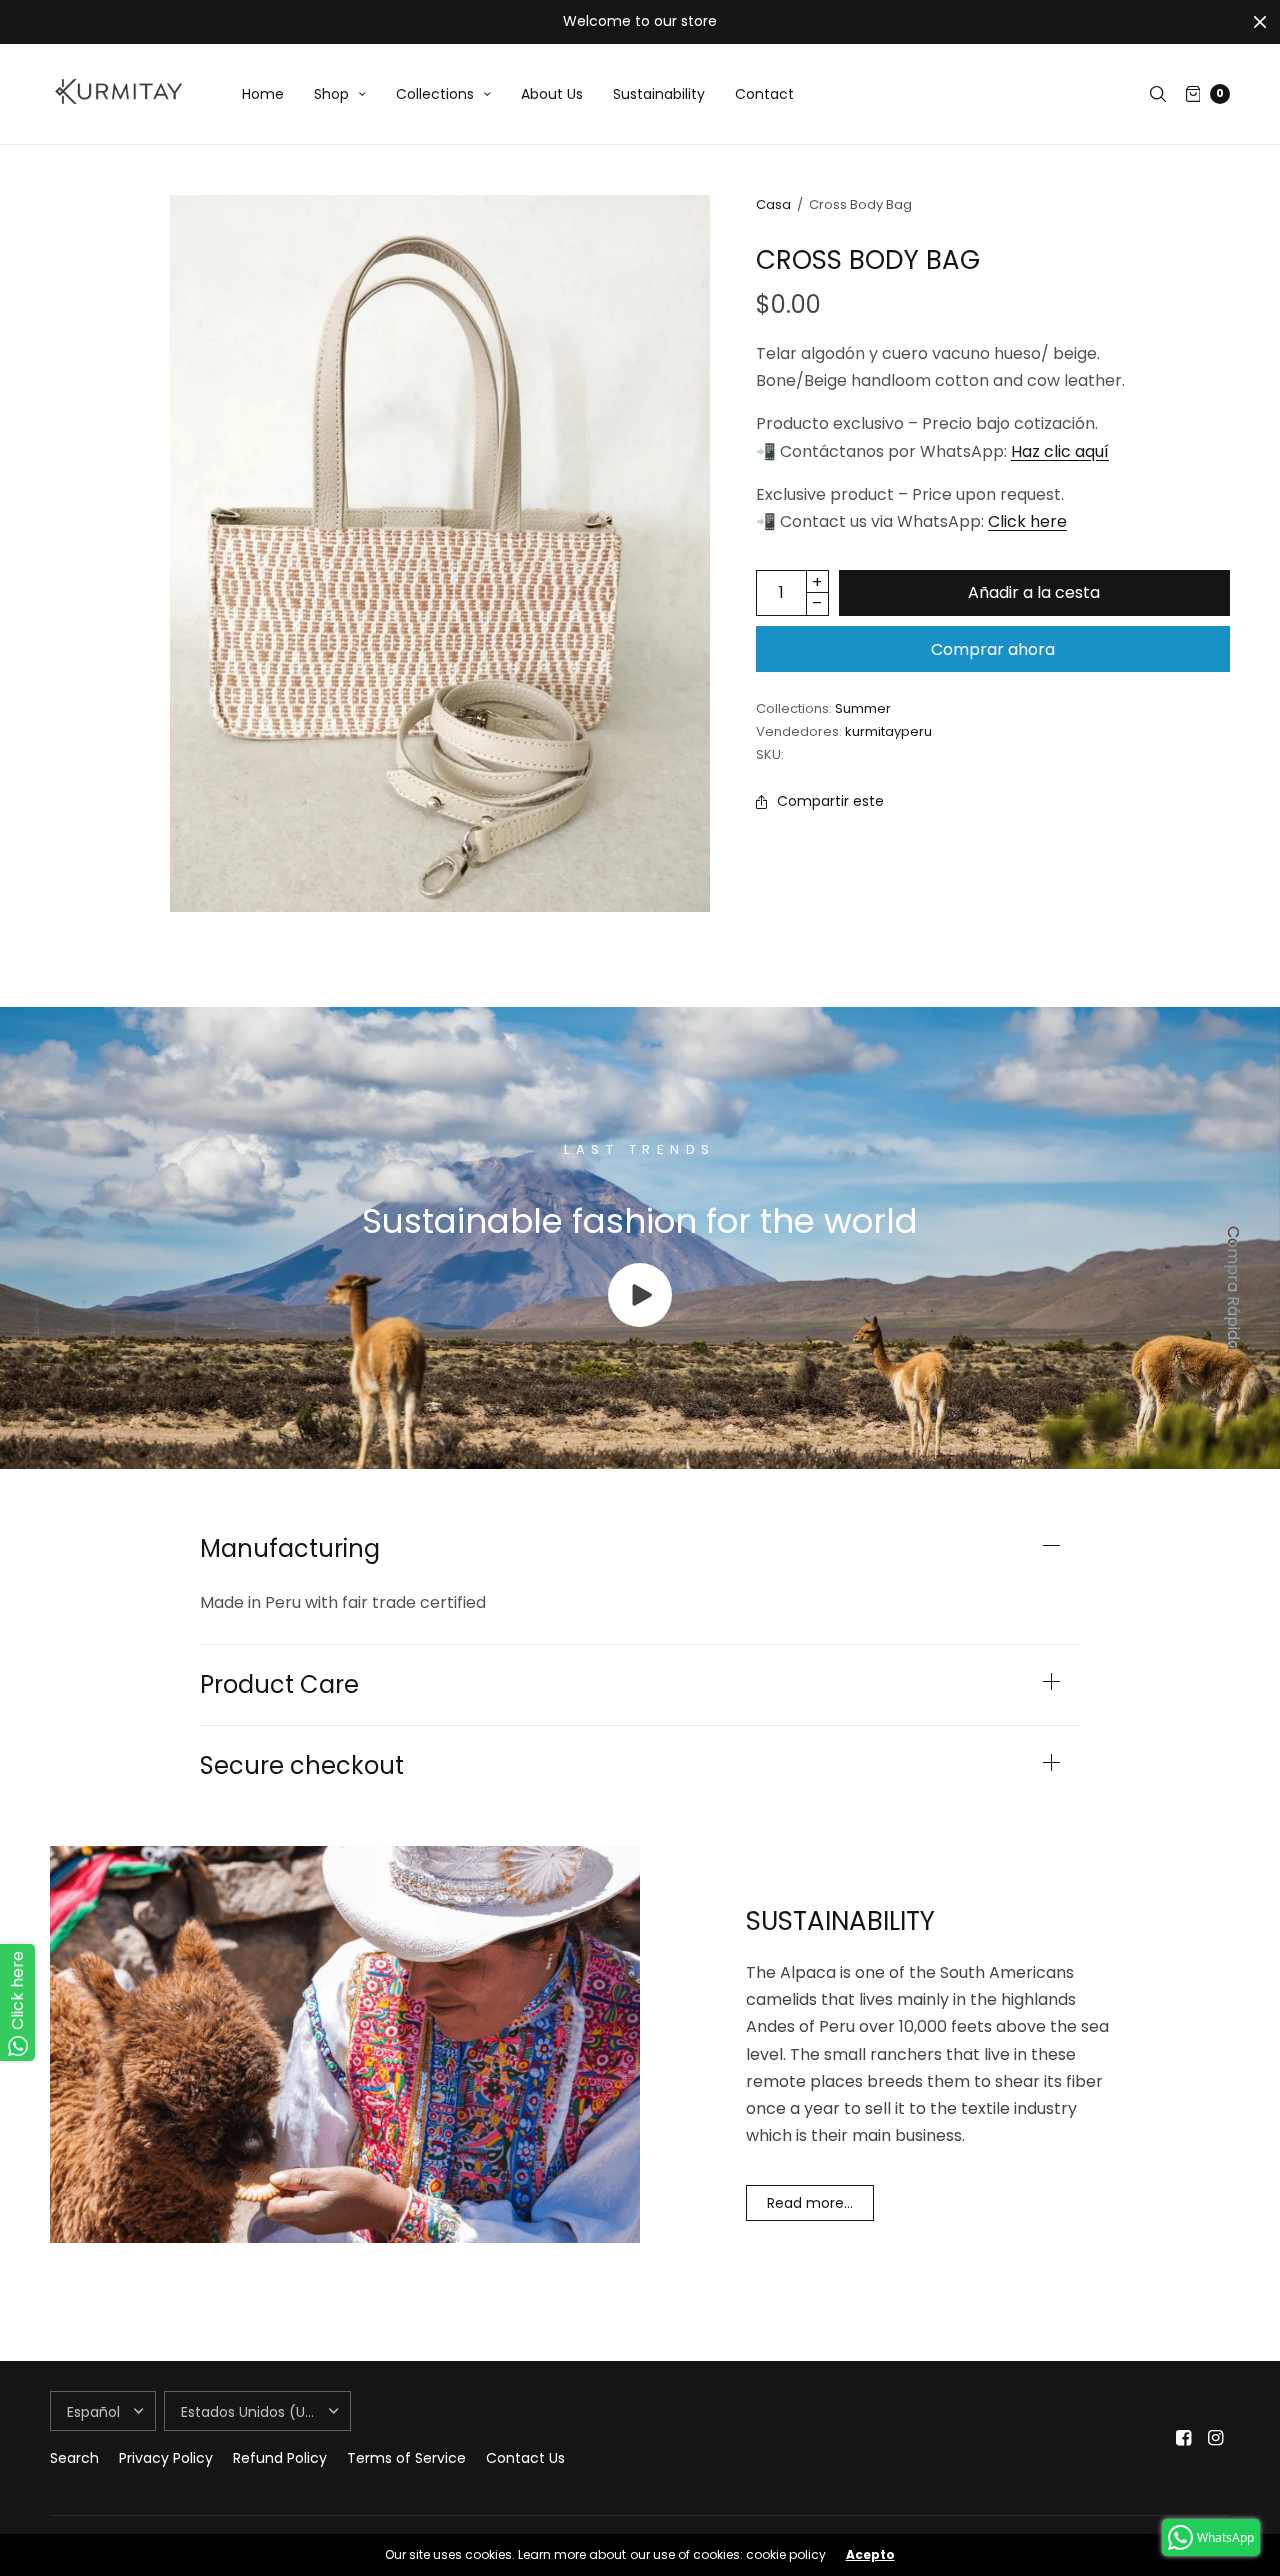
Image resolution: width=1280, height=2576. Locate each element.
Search (74, 2458)
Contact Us (525, 2458)
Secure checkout (302, 1766)
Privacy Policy (166, 2458)
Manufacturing (290, 1549)
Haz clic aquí (1060, 451)
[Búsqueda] (1158, 94)
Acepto (870, 2555)
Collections (435, 94)
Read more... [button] (810, 2203)
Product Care (279, 1685)
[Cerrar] (1260, 22)
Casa (773, 204)
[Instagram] (1216, 2438)
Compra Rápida (1233, 1288)
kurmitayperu (888, 731)
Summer (863, 708)
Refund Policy (280, 2458)
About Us (552, 94)
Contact (764, 94)
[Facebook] (1184, 2438)
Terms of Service (406, 2458)
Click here (1027, 521)
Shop (331, 94)
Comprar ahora (993, 649)
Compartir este (830, 801)
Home (263, 94)
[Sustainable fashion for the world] (640, 1321)
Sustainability (659, 94)
